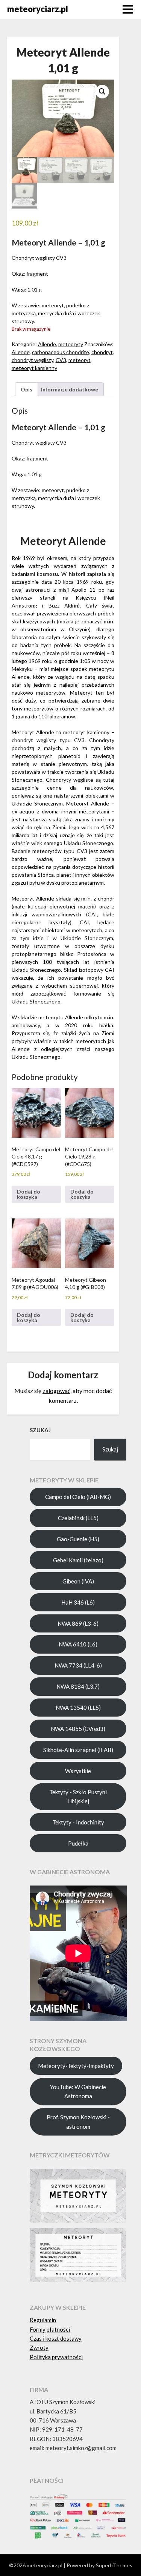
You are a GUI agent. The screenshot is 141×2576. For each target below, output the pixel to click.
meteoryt (80, 360)
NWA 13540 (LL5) (78, 1708)
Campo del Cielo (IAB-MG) (78, 1497)
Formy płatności (50, 2329)
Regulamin (43, 2320)
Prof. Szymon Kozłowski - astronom (78, 2122)
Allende (47, 344)
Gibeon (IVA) (78, 1581)
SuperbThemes (114, 2565)
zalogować (56, 1391)
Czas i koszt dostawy (56, 2338)
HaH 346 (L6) (78, 1602)
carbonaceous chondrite (61, 352)
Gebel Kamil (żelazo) (78, 1560)
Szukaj (110, 1449)
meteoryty (71, 344)
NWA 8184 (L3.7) (78, 1686)
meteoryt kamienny (34, 368)
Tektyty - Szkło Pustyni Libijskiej (78, 1797)
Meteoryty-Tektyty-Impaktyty (76, 2066)
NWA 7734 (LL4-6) (78, 1665)
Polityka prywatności (56, 2357)
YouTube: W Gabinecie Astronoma (78, 2091)
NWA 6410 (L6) (78, 1644)
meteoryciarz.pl (38, 9)
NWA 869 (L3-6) (78, 1623)
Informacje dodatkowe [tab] (70, 389)
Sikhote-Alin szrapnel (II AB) (78, 1750)
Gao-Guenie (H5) (78, 1539)
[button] (102, 92)
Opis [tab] (27, 389)
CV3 (61, 360)
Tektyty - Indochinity (78, 1822)
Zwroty (39, 2347)
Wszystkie (78, 1771)
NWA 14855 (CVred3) (78, 1729)
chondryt (102, 352)
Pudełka (78, 1843)
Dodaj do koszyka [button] (29, 1194)
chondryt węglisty (33, 360)
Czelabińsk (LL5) (78, 1518)
